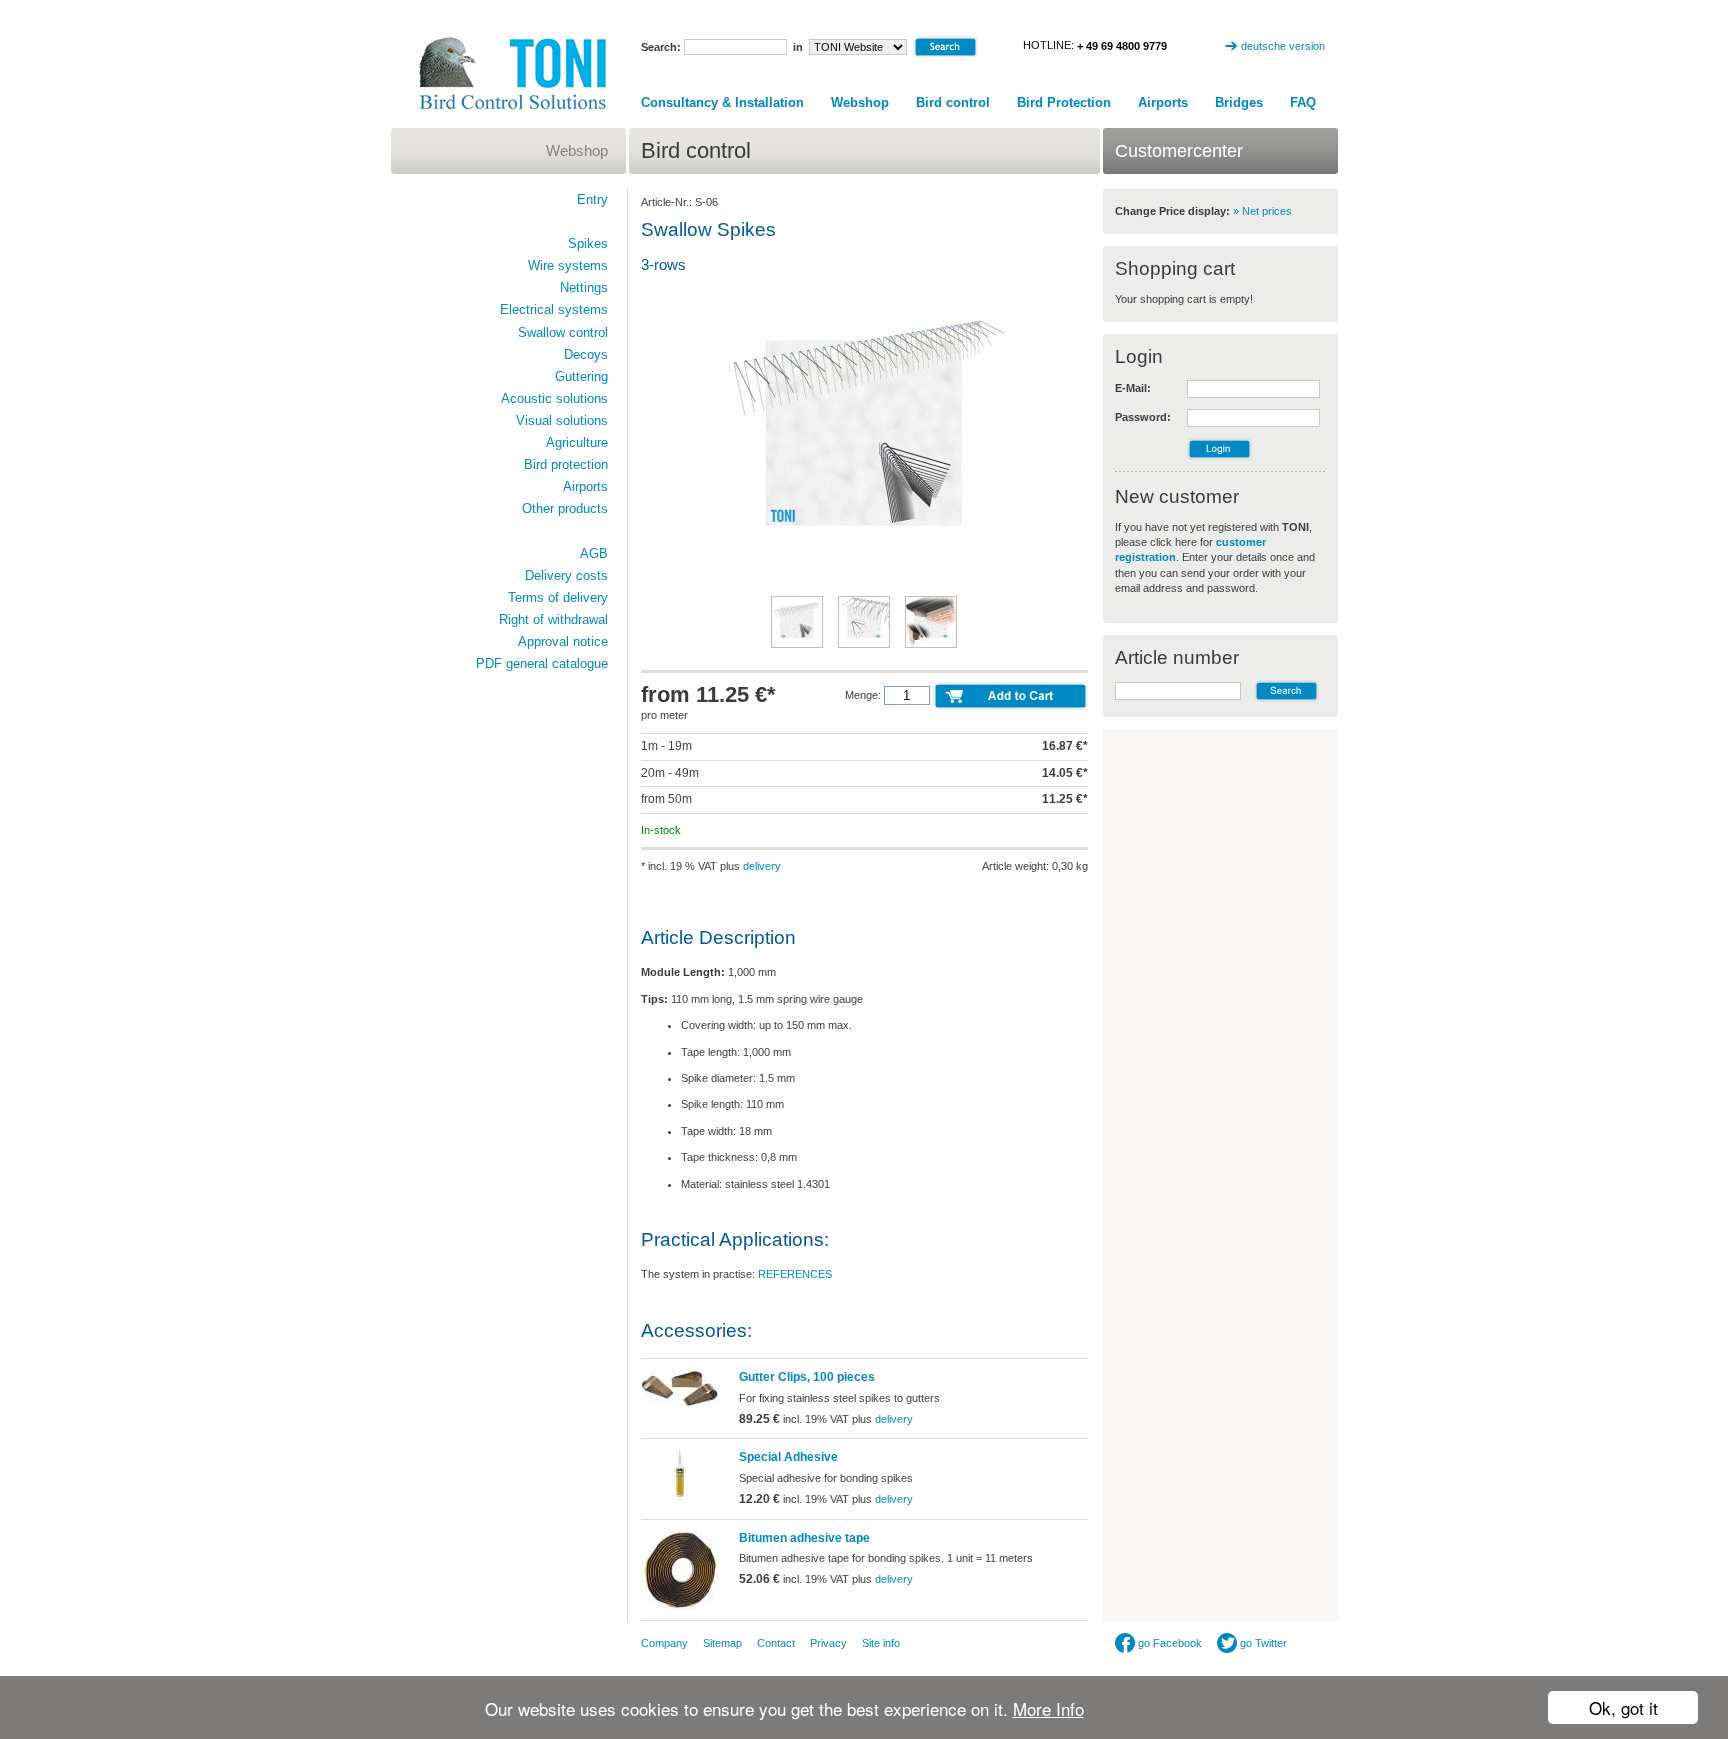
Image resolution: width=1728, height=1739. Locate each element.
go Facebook (1168, 1643)
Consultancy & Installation (722, 102)
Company (664, 1643)
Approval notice (563, 641)
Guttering (581, 376)
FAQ (1303, 102)
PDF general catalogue (542, 663)
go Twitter (1262, 1643)
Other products (565, 508)
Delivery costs (566, 575)
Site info (881, 1643)
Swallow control (563, 332)
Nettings (584, 287)
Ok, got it (1623, 1707)
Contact (776, 1643)
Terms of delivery (558, 597)
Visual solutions (562, 420)
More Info (1048, 1708)
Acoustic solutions (554, 398)
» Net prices (1262, 211)
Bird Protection (1064, 102)
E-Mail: (1133, 388)
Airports (1163, 102)
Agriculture (577, 442)
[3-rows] (864, 576)
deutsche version (1283, 46)
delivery (762, 866)
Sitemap (722, 1643)
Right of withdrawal (553, 619)
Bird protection (566, 464)
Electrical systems (554, 309)
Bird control (953, 102)
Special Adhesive (788, 1457)
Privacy (828, 1643)
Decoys (586, 354)
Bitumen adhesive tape (804, 1538)
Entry (592, 199)
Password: (1143, 417)
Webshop (860, 102)
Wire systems (568, 265)
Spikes (588, 243)
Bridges (1239, 102)
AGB (594, 553)
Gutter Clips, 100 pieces (807, 1377)
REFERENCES (795, 1274)
